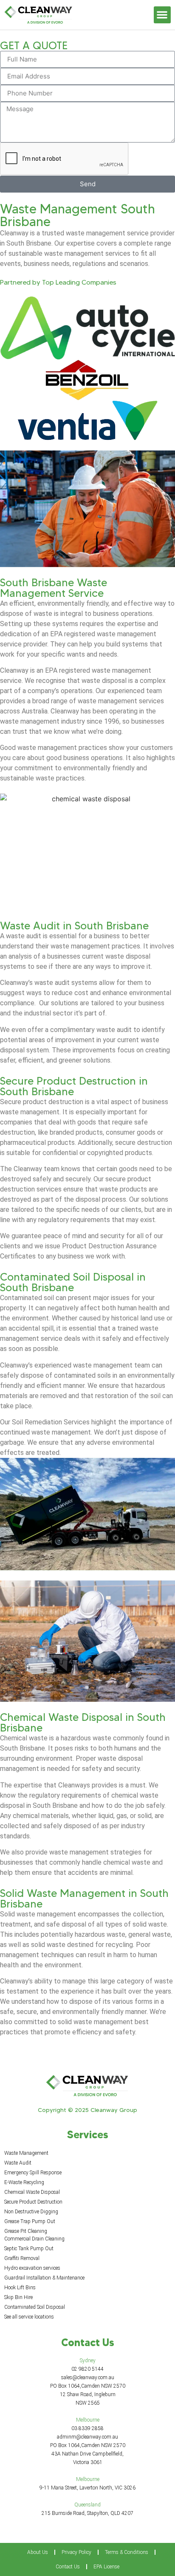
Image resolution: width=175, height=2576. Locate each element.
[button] (162, 15)
